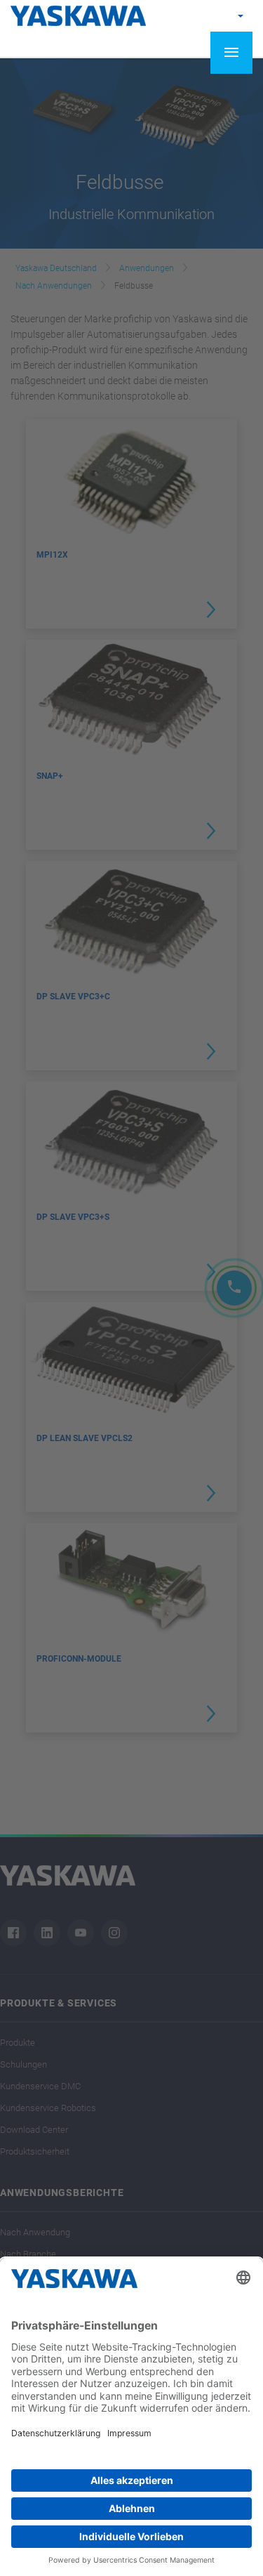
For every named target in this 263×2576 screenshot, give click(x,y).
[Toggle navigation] (231, 53)
